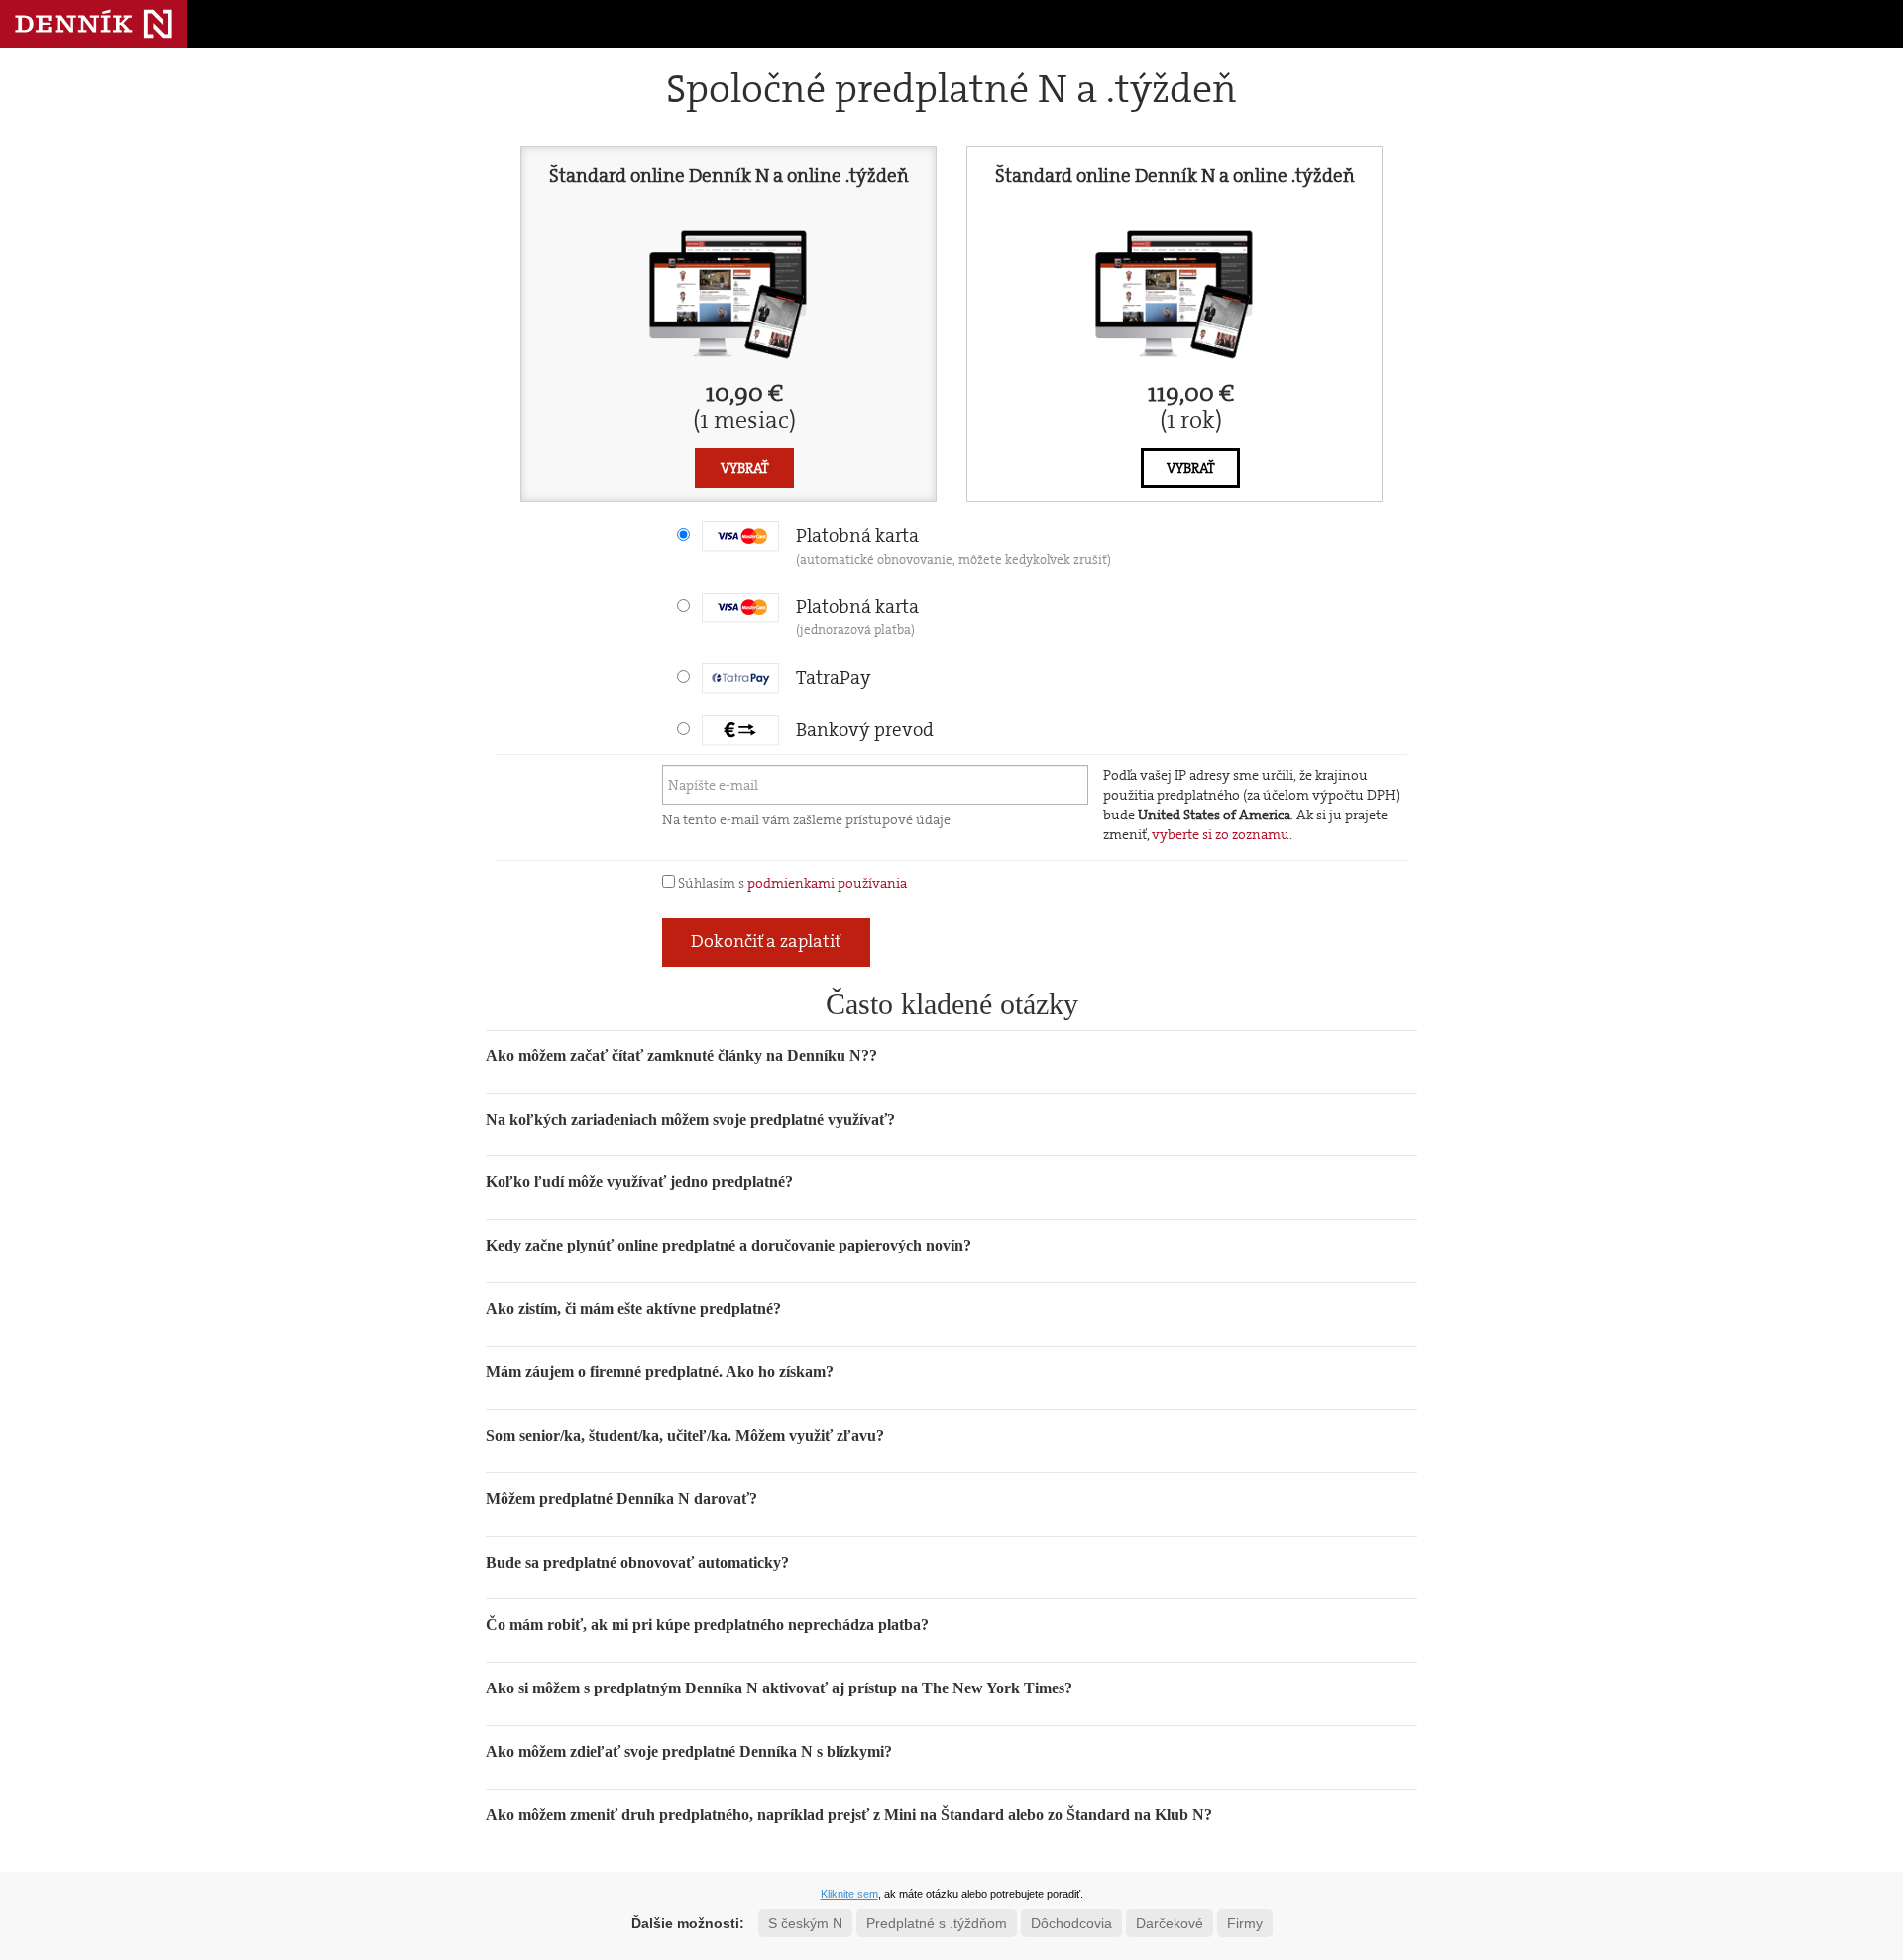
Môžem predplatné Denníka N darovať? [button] (621, 1499)
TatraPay (834, 677)
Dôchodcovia (1071, 1923)
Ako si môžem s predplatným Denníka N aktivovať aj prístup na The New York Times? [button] (779, 1688)
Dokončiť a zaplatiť (766, 941)
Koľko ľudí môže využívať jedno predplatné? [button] (639, 1182)
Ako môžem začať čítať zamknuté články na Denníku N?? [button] (681, 1056)
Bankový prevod (865, 730)
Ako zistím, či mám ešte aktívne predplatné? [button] (633, 1308)
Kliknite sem (849, 1894)
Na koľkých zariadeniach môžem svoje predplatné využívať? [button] (690, 1119)
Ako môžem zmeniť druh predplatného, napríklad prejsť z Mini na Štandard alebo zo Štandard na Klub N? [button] (849, 1815)
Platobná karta (953, 545)
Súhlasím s (791, 883)
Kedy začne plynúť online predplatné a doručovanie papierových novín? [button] (728, 1245)
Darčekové (1170, 1923)
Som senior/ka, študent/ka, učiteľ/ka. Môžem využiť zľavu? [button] (685, 1435)
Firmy (1245, 1923)
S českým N (805, 1923)
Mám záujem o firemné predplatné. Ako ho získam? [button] (660, 1372)
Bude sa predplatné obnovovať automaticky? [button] (637, 1562)
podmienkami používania (827, 883)
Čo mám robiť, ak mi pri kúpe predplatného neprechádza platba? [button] (707, 1625)
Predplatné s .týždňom (937, 1923)
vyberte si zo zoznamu (1221, 834)
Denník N (94, 24)
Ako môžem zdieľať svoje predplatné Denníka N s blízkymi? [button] (689, 1751)
